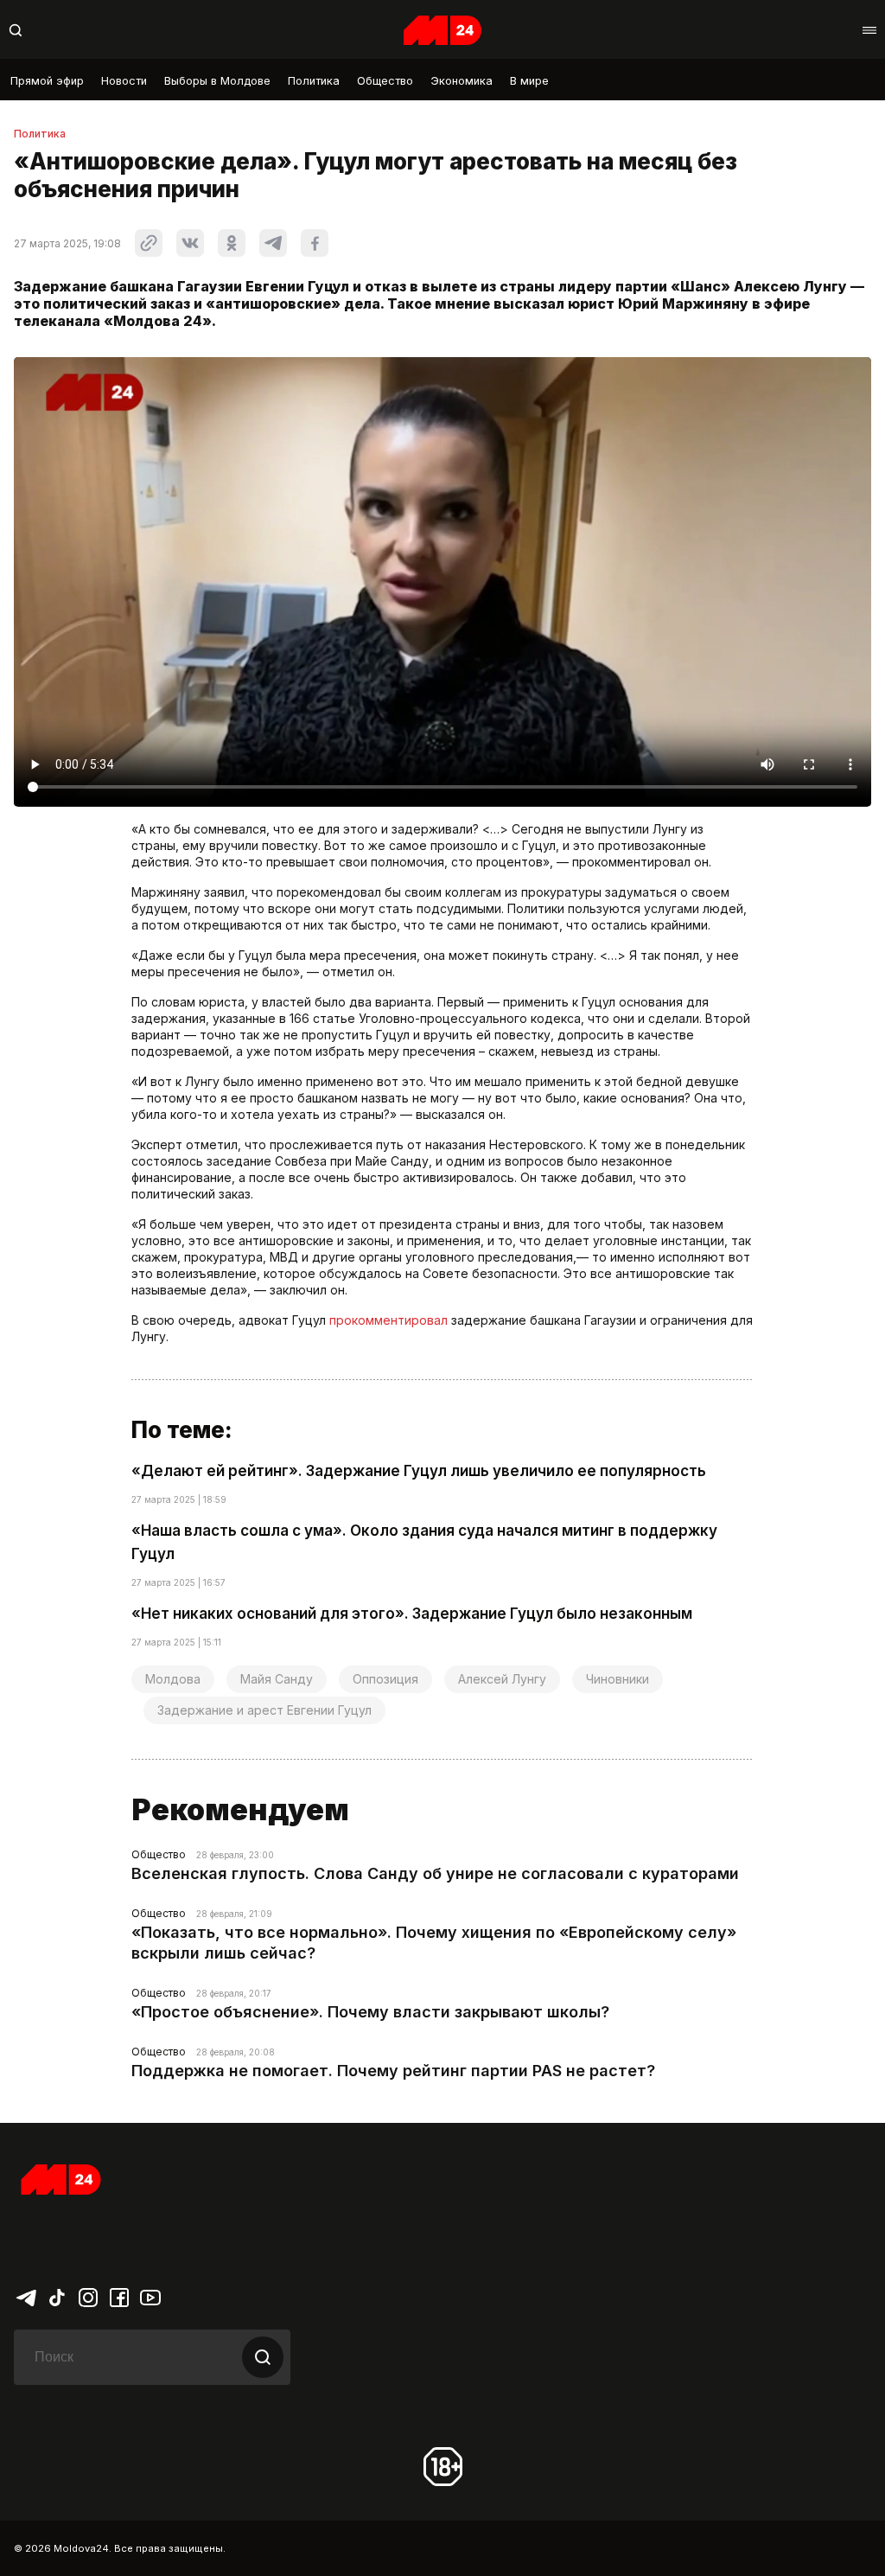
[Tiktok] (57, 2297)
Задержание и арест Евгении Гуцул (264, 1710)
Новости (124, 81)
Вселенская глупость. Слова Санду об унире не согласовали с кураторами (435, 1873)
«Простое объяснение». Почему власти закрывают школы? (370, 2012)
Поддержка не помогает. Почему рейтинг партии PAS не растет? (393, 2071)
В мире (529, 81)
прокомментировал (388, 1320)
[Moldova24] (442, 30)
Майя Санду (277, 1679)
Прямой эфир (47, 81)
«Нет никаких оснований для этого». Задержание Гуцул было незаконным (412, 1614)
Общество (385, 81)
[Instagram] (88, 2297)
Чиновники (618, 1679)
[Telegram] (26, 2297)
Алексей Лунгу (502, 1679)
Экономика (462, 81)
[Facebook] (119, 2297)
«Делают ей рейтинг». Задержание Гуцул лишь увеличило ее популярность (419, 1471)
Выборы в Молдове (217, 81)
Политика (314, 81)
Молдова (173, 1679)
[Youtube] (150, 2297)
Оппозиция (385, 1679)
